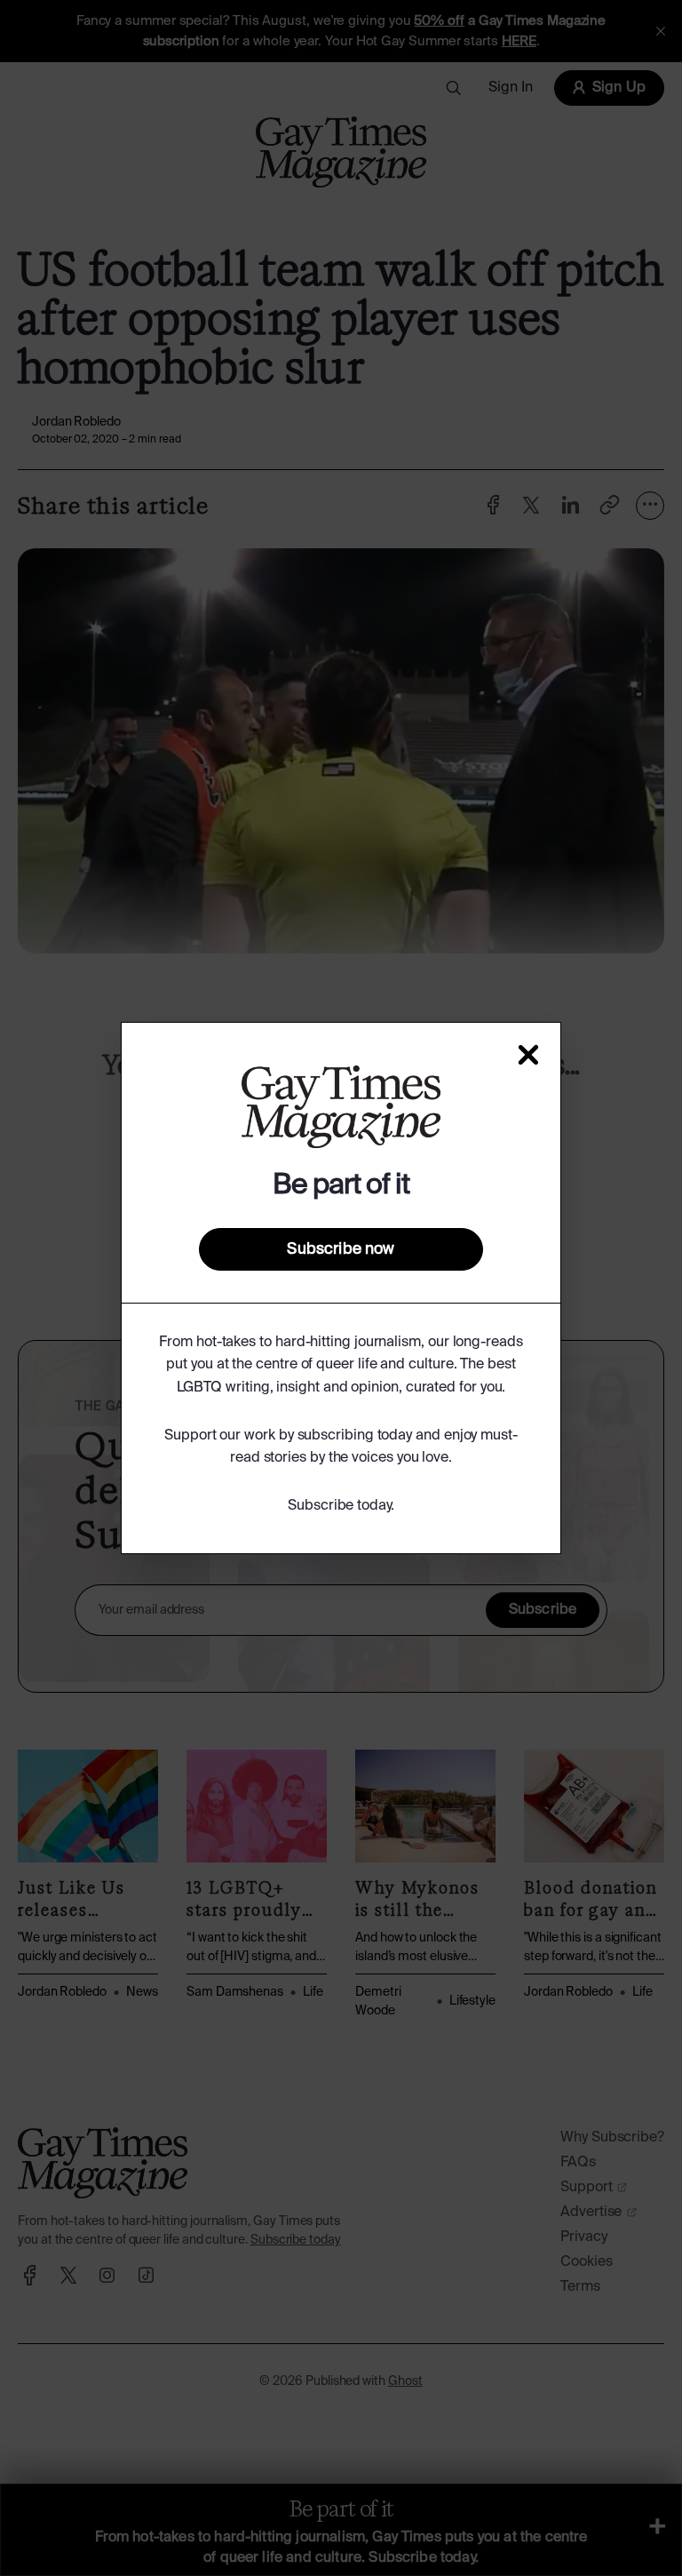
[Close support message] (528, 1055)
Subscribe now (341, 1249)
